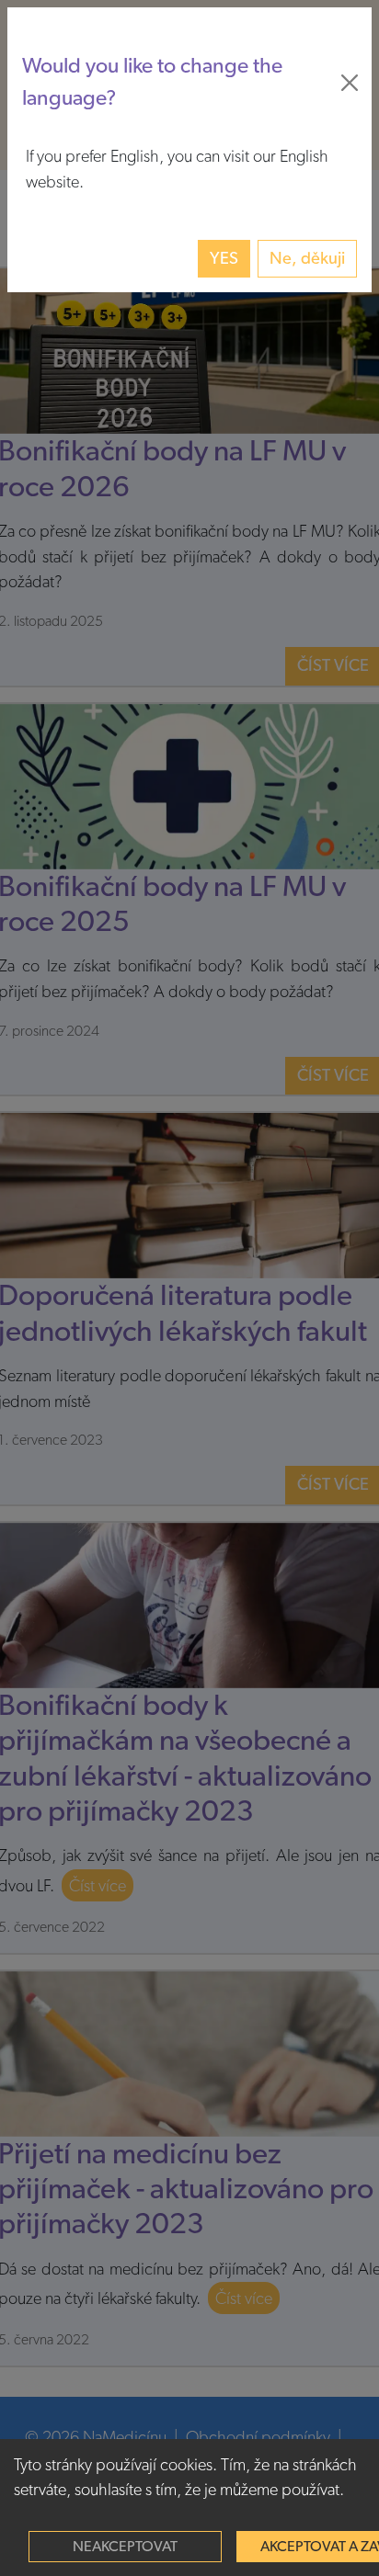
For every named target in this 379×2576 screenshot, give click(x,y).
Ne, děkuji (307, 259)
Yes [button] (224, 259)
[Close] (350, 83)
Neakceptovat (125, 2547)
